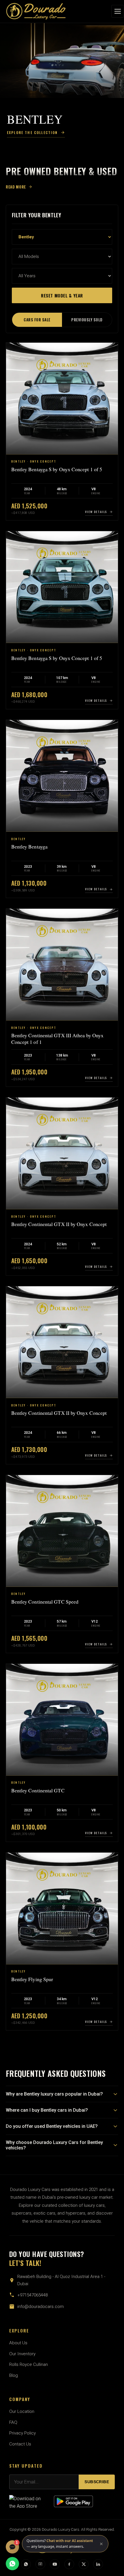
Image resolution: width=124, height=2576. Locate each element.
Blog (14, 2375)
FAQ (13, 2422)
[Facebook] (69, 2564)
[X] (84, 2564)
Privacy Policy (22, 2433)
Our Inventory (22, 2354)
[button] (65, 2544)
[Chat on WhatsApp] (12, 2564)
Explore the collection (32, 132)
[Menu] (118, 11)
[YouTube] (55, 2564)
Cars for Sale (37, 320)
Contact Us (20, 2444)
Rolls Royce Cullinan (29, 2364)
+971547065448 (32, 2295)
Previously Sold (87, 320)
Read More (16, 187)
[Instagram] (40, 2564)
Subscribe (97, 2482)
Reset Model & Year (62, 295)
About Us (18, 2343)
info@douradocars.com (41, 2307)
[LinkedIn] (98, 2564)
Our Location (22, 2411)
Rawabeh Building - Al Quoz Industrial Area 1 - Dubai (61, 2280)
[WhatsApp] (26, 2564)
